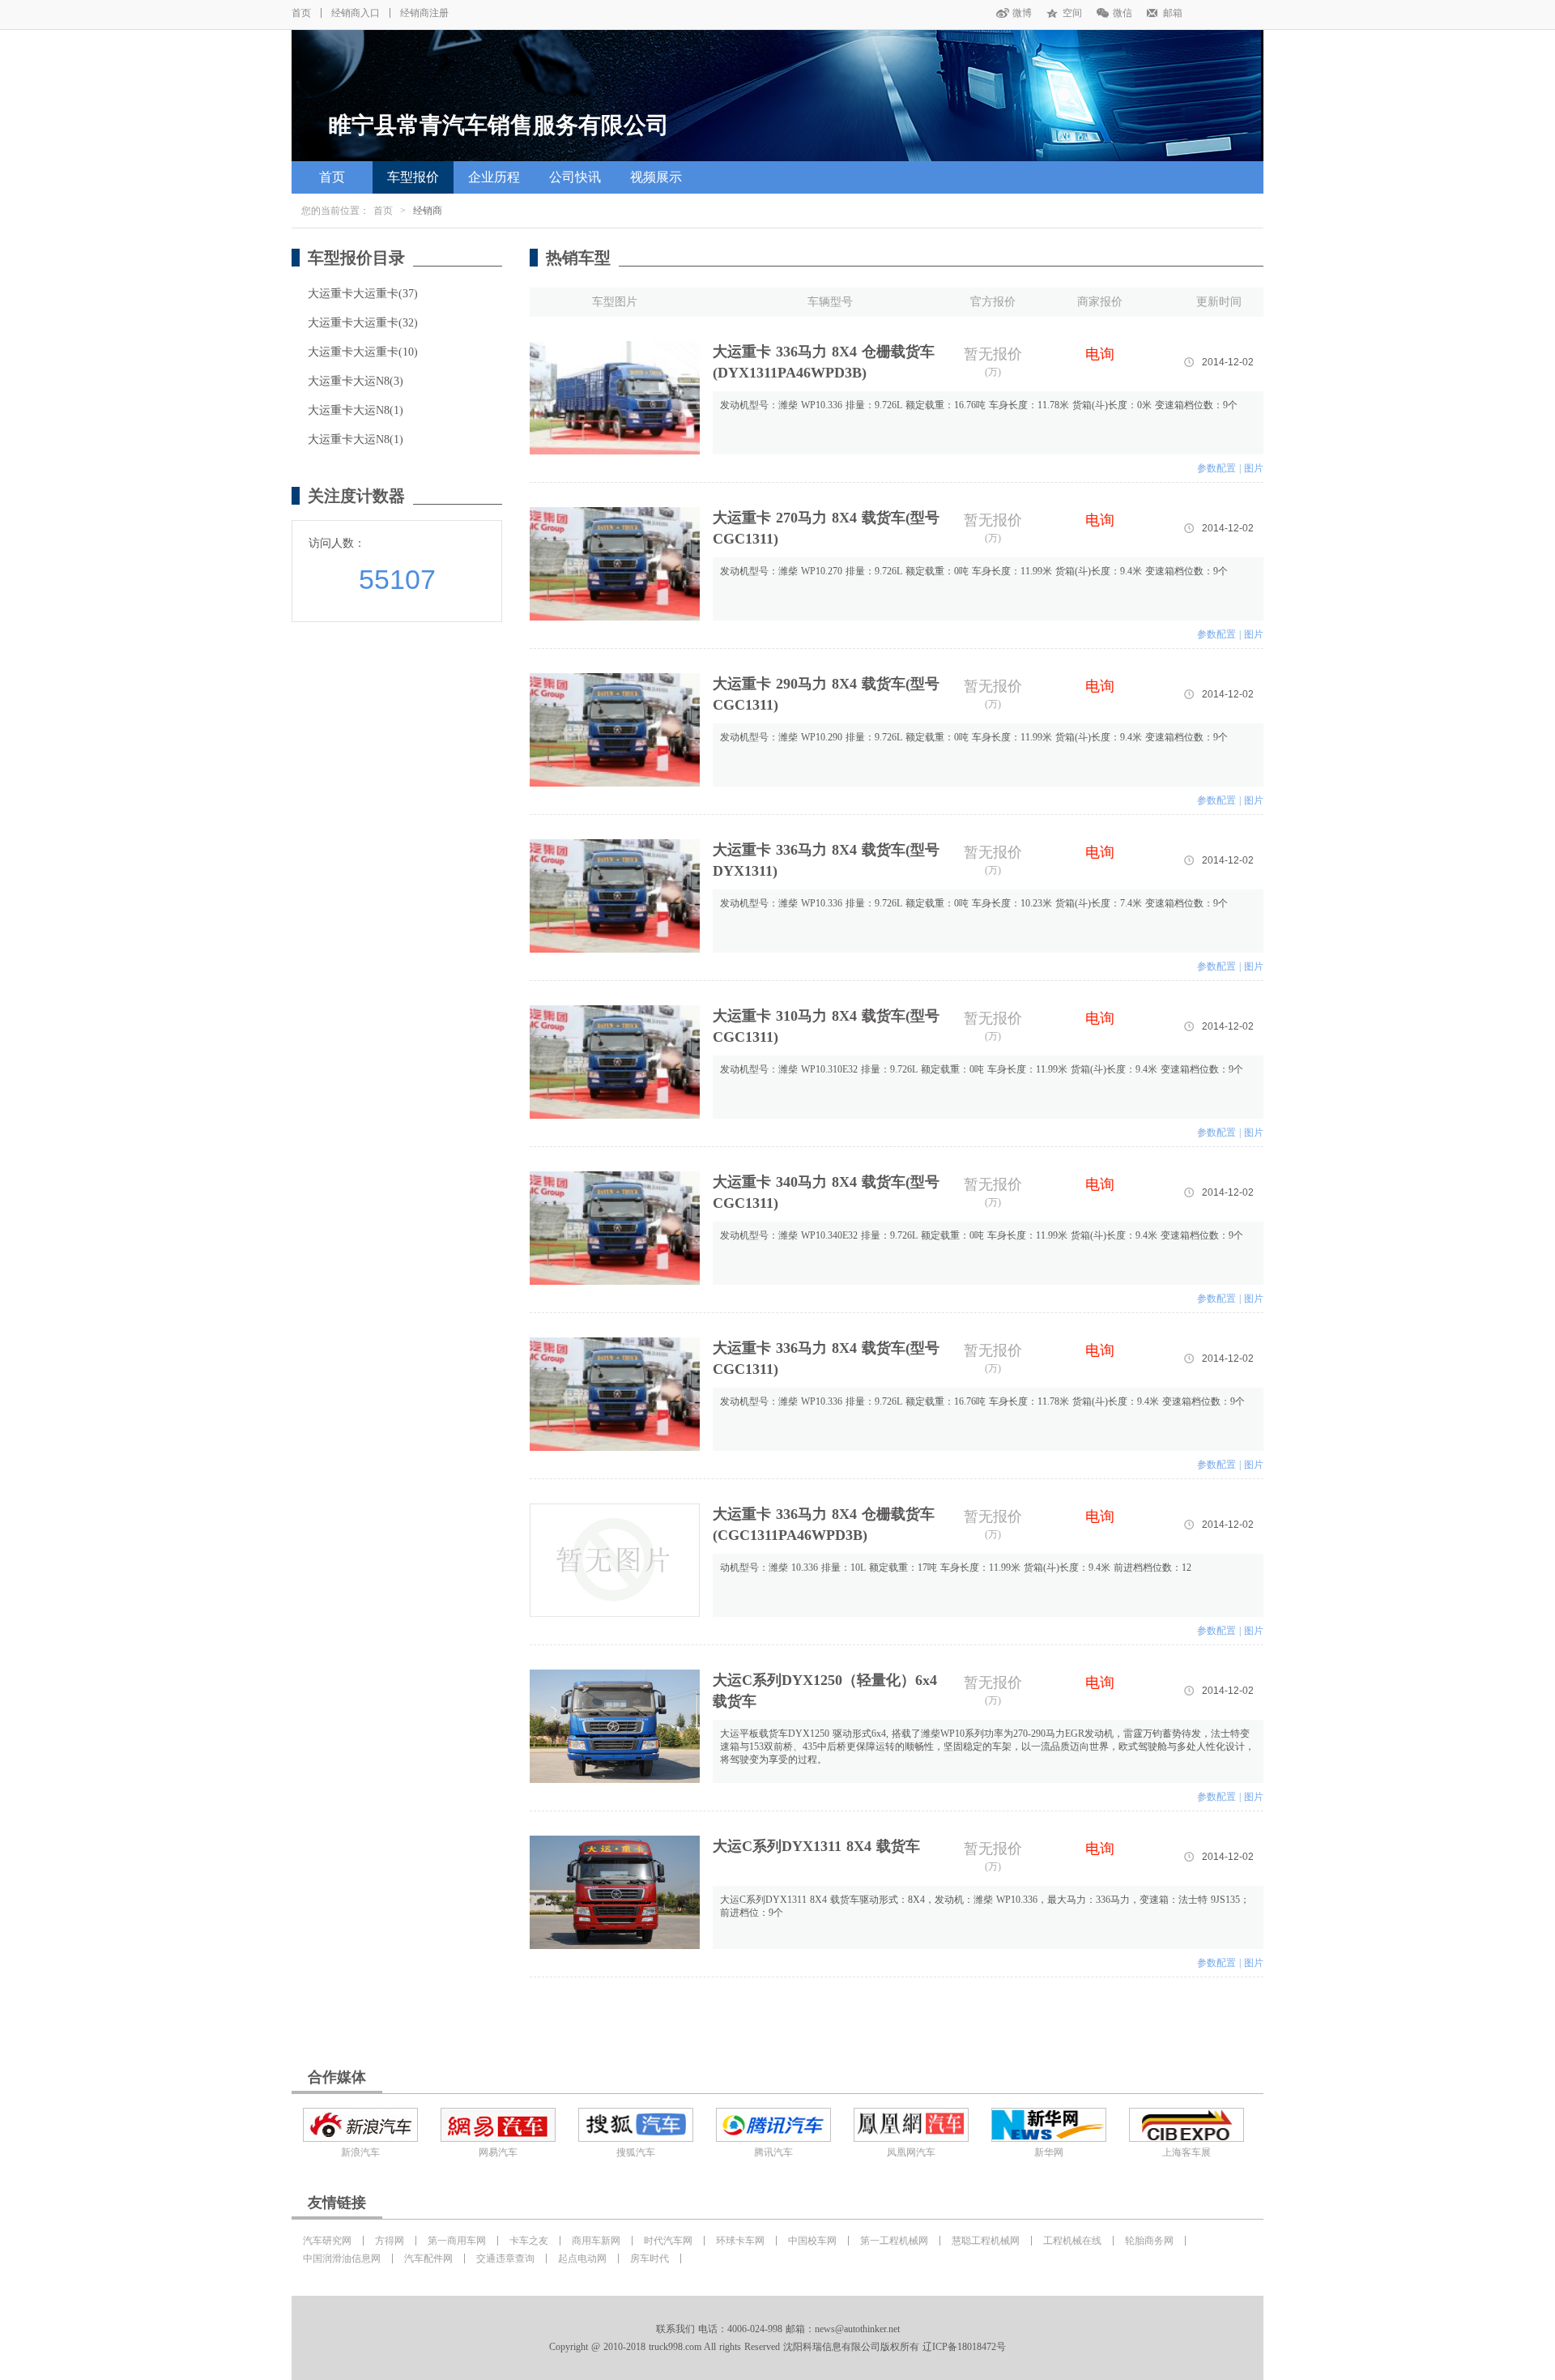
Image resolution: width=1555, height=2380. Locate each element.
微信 (1123, 13)
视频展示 (656, 177)
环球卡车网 (740, 2241)
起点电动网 (582, 2258)
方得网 (390, 2241)
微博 (1022, 13)
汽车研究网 (327, 2241)
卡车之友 (529, 2241)
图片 (1254, 468)
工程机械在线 (1072, 2241)
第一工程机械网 (894, 2241)
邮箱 (1173, 13)
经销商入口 (356, 13)
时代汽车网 (668, 2241)
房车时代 (650, 2258)
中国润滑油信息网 (342, 2258)
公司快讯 (575, 177)
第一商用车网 (457, 2241)
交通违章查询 (505, 2258)
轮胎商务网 (1149, 2241)
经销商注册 (424, 13)
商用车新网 (596, 2241)
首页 (301, 13)
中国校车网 (812, 2241)
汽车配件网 (428, 2258)
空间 (1072, 13)
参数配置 (1216, 468)
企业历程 (494, 177)
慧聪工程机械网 (986, 2241)
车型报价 (413, 177)
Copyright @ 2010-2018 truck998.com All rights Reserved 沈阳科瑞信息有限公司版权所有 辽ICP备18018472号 (777, 2347)
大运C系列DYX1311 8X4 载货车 (816, 1846)
